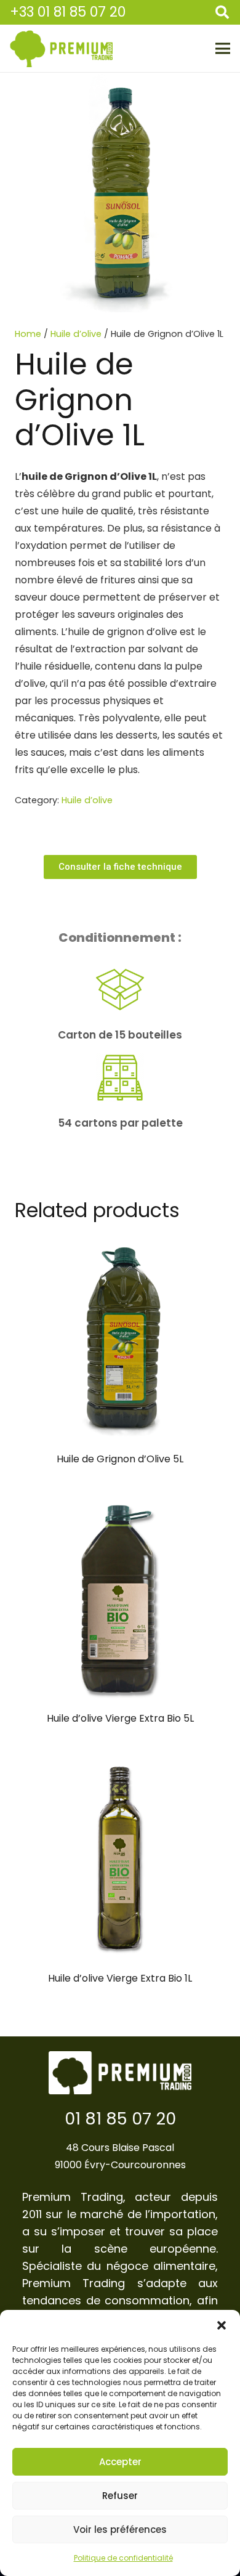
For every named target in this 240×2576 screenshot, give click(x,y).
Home (28, 334)
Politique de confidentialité (123, 2558)
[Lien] (61, 49)
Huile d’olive (76, 334)
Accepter (120, 2462)
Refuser (120, 2496)
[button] (222, 2325)
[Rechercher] (222, 12)
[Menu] (223, 49)
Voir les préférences (120, 2529)
